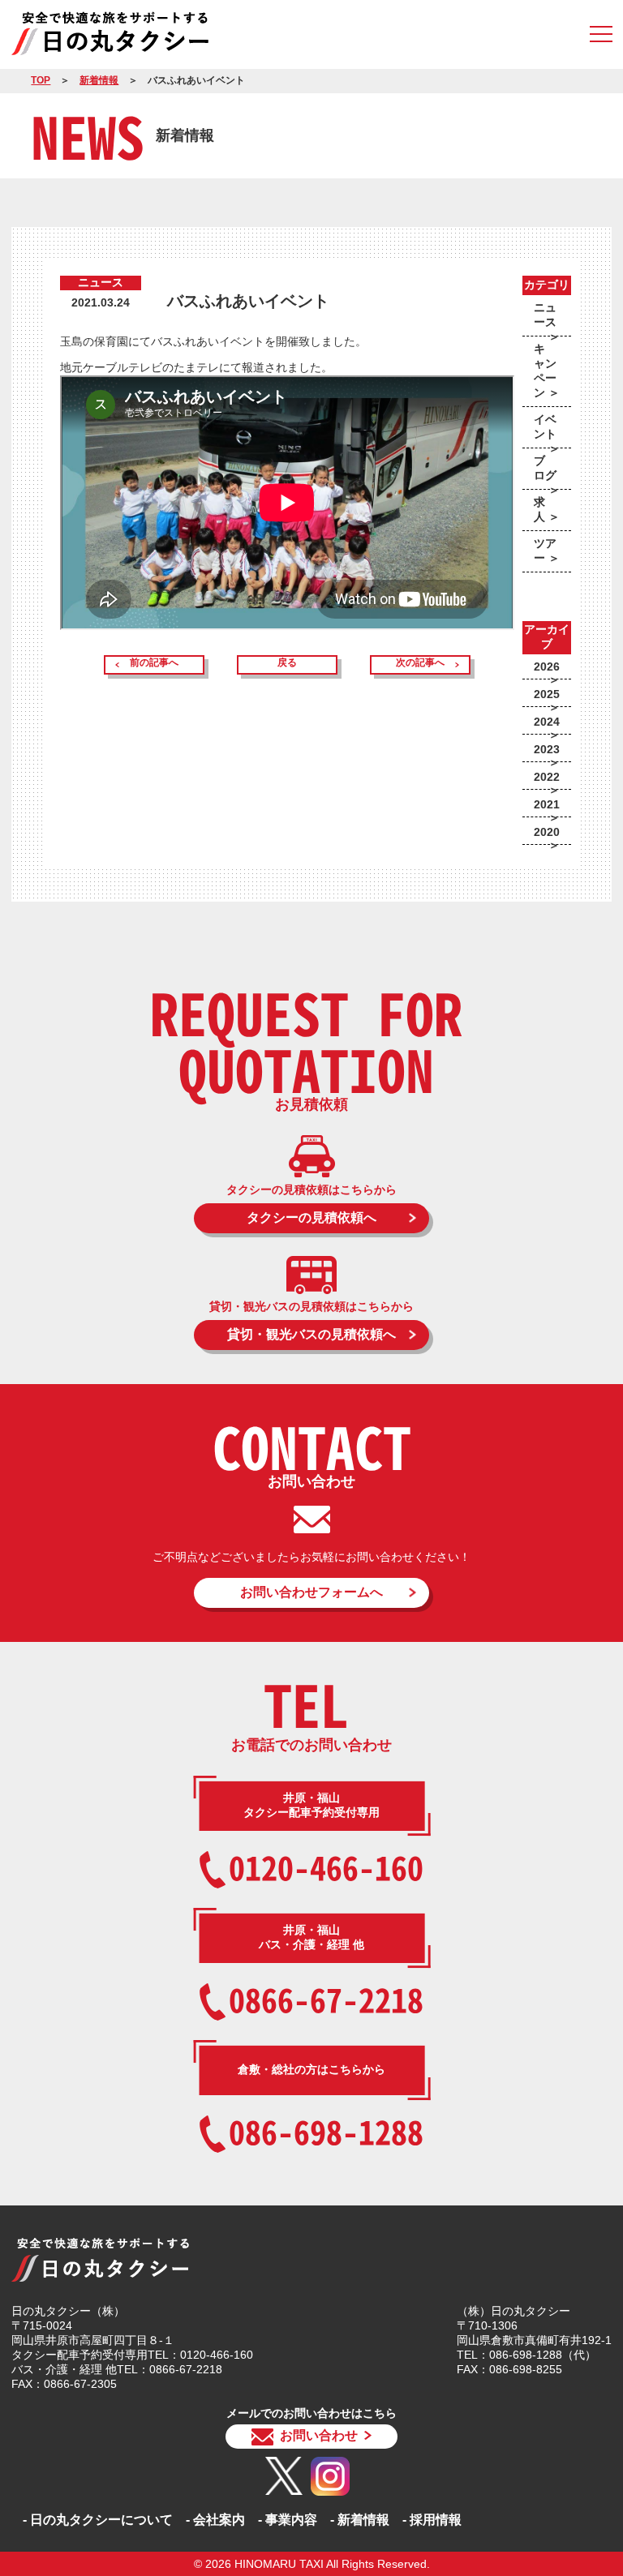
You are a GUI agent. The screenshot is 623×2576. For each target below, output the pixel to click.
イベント (545, 426)
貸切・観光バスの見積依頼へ (311, 1334)
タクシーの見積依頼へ (311, 1217)
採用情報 (436, 2520)
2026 (547, 667)
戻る (287, 662)
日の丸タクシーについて (101, 2520)
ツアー (545, 551)
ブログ (545, 468)
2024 (547, 722)
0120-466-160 (326, 1867)
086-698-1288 (326, 2131)
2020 (547, 832)
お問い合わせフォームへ (311, 1592)
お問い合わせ (319, 2435)
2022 (547, 777)
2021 (547, 804)
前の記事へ (154, 662)
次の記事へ (420, 662)
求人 (539, 509)
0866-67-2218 (326, 1999)
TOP (41, 80)
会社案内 (219, 2520)
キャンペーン (545, 371)
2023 (547, 749)
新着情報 (99, 80)
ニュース (545, 315)
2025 (547, 694)
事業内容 (291, 2520)
